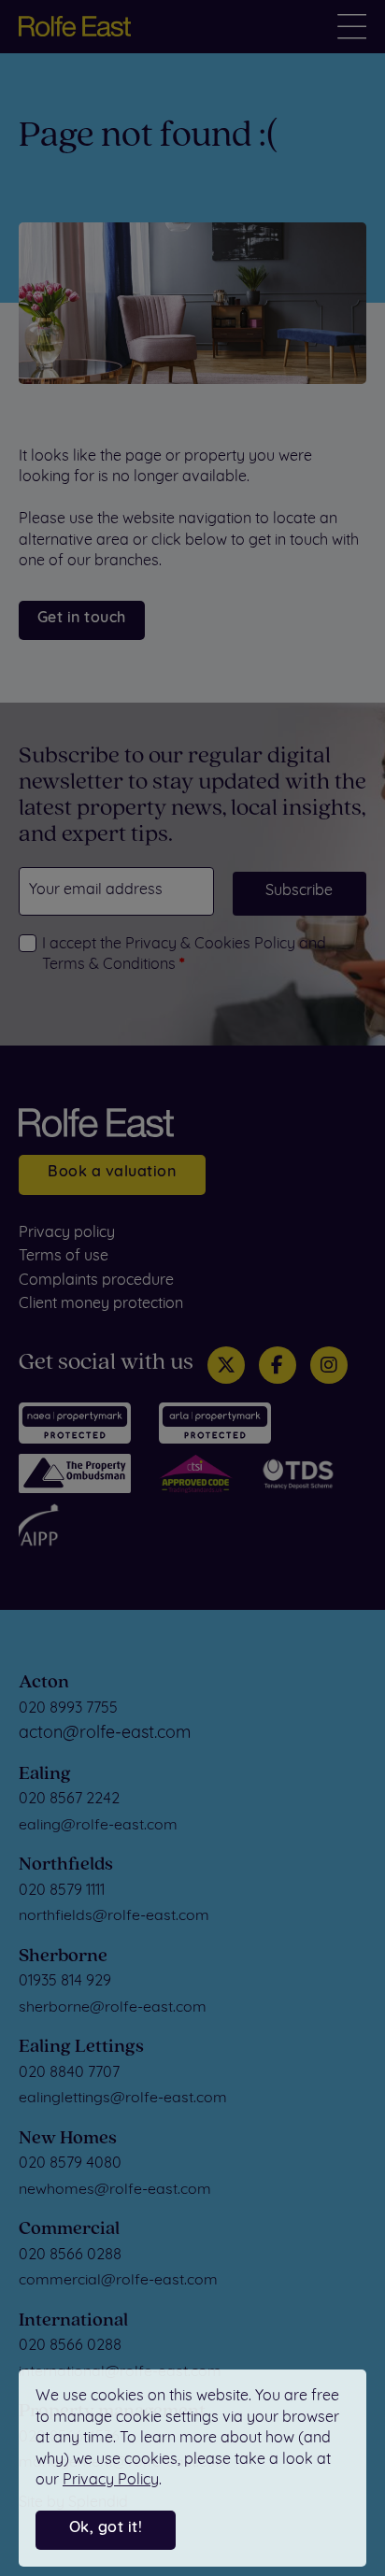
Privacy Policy (111, 2481)
